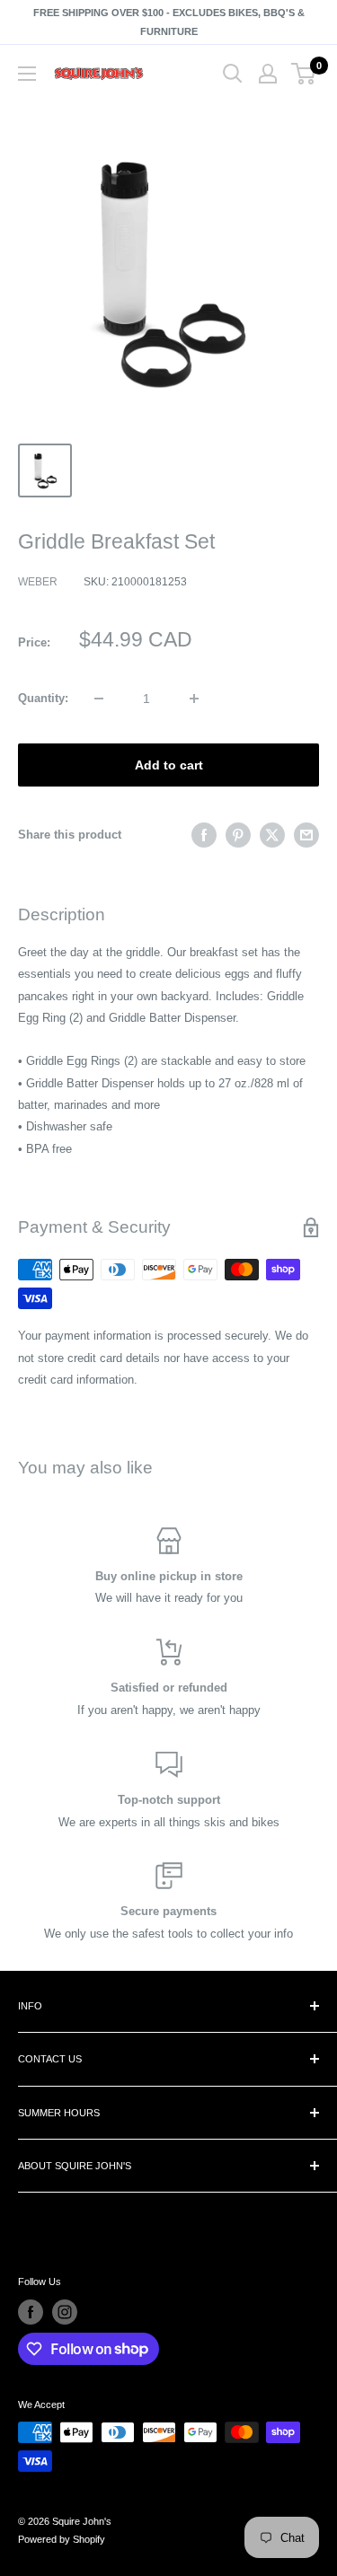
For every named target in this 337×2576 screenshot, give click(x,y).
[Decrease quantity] (99, 699)
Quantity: (43, 698)
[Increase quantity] (194, 699)
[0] (304, 74)
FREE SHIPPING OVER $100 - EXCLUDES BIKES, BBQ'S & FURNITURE (169, 22)
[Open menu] (27, 74)
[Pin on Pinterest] (238, 835)
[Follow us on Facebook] (31, 2312)
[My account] (268, 74)
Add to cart (169, 765)
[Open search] (233, 74)
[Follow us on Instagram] (65, 2312)
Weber (38, 582)
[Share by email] (306, 835)
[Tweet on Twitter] (272, 835)
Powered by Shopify (62, 2539)
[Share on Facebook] (204, 835)
